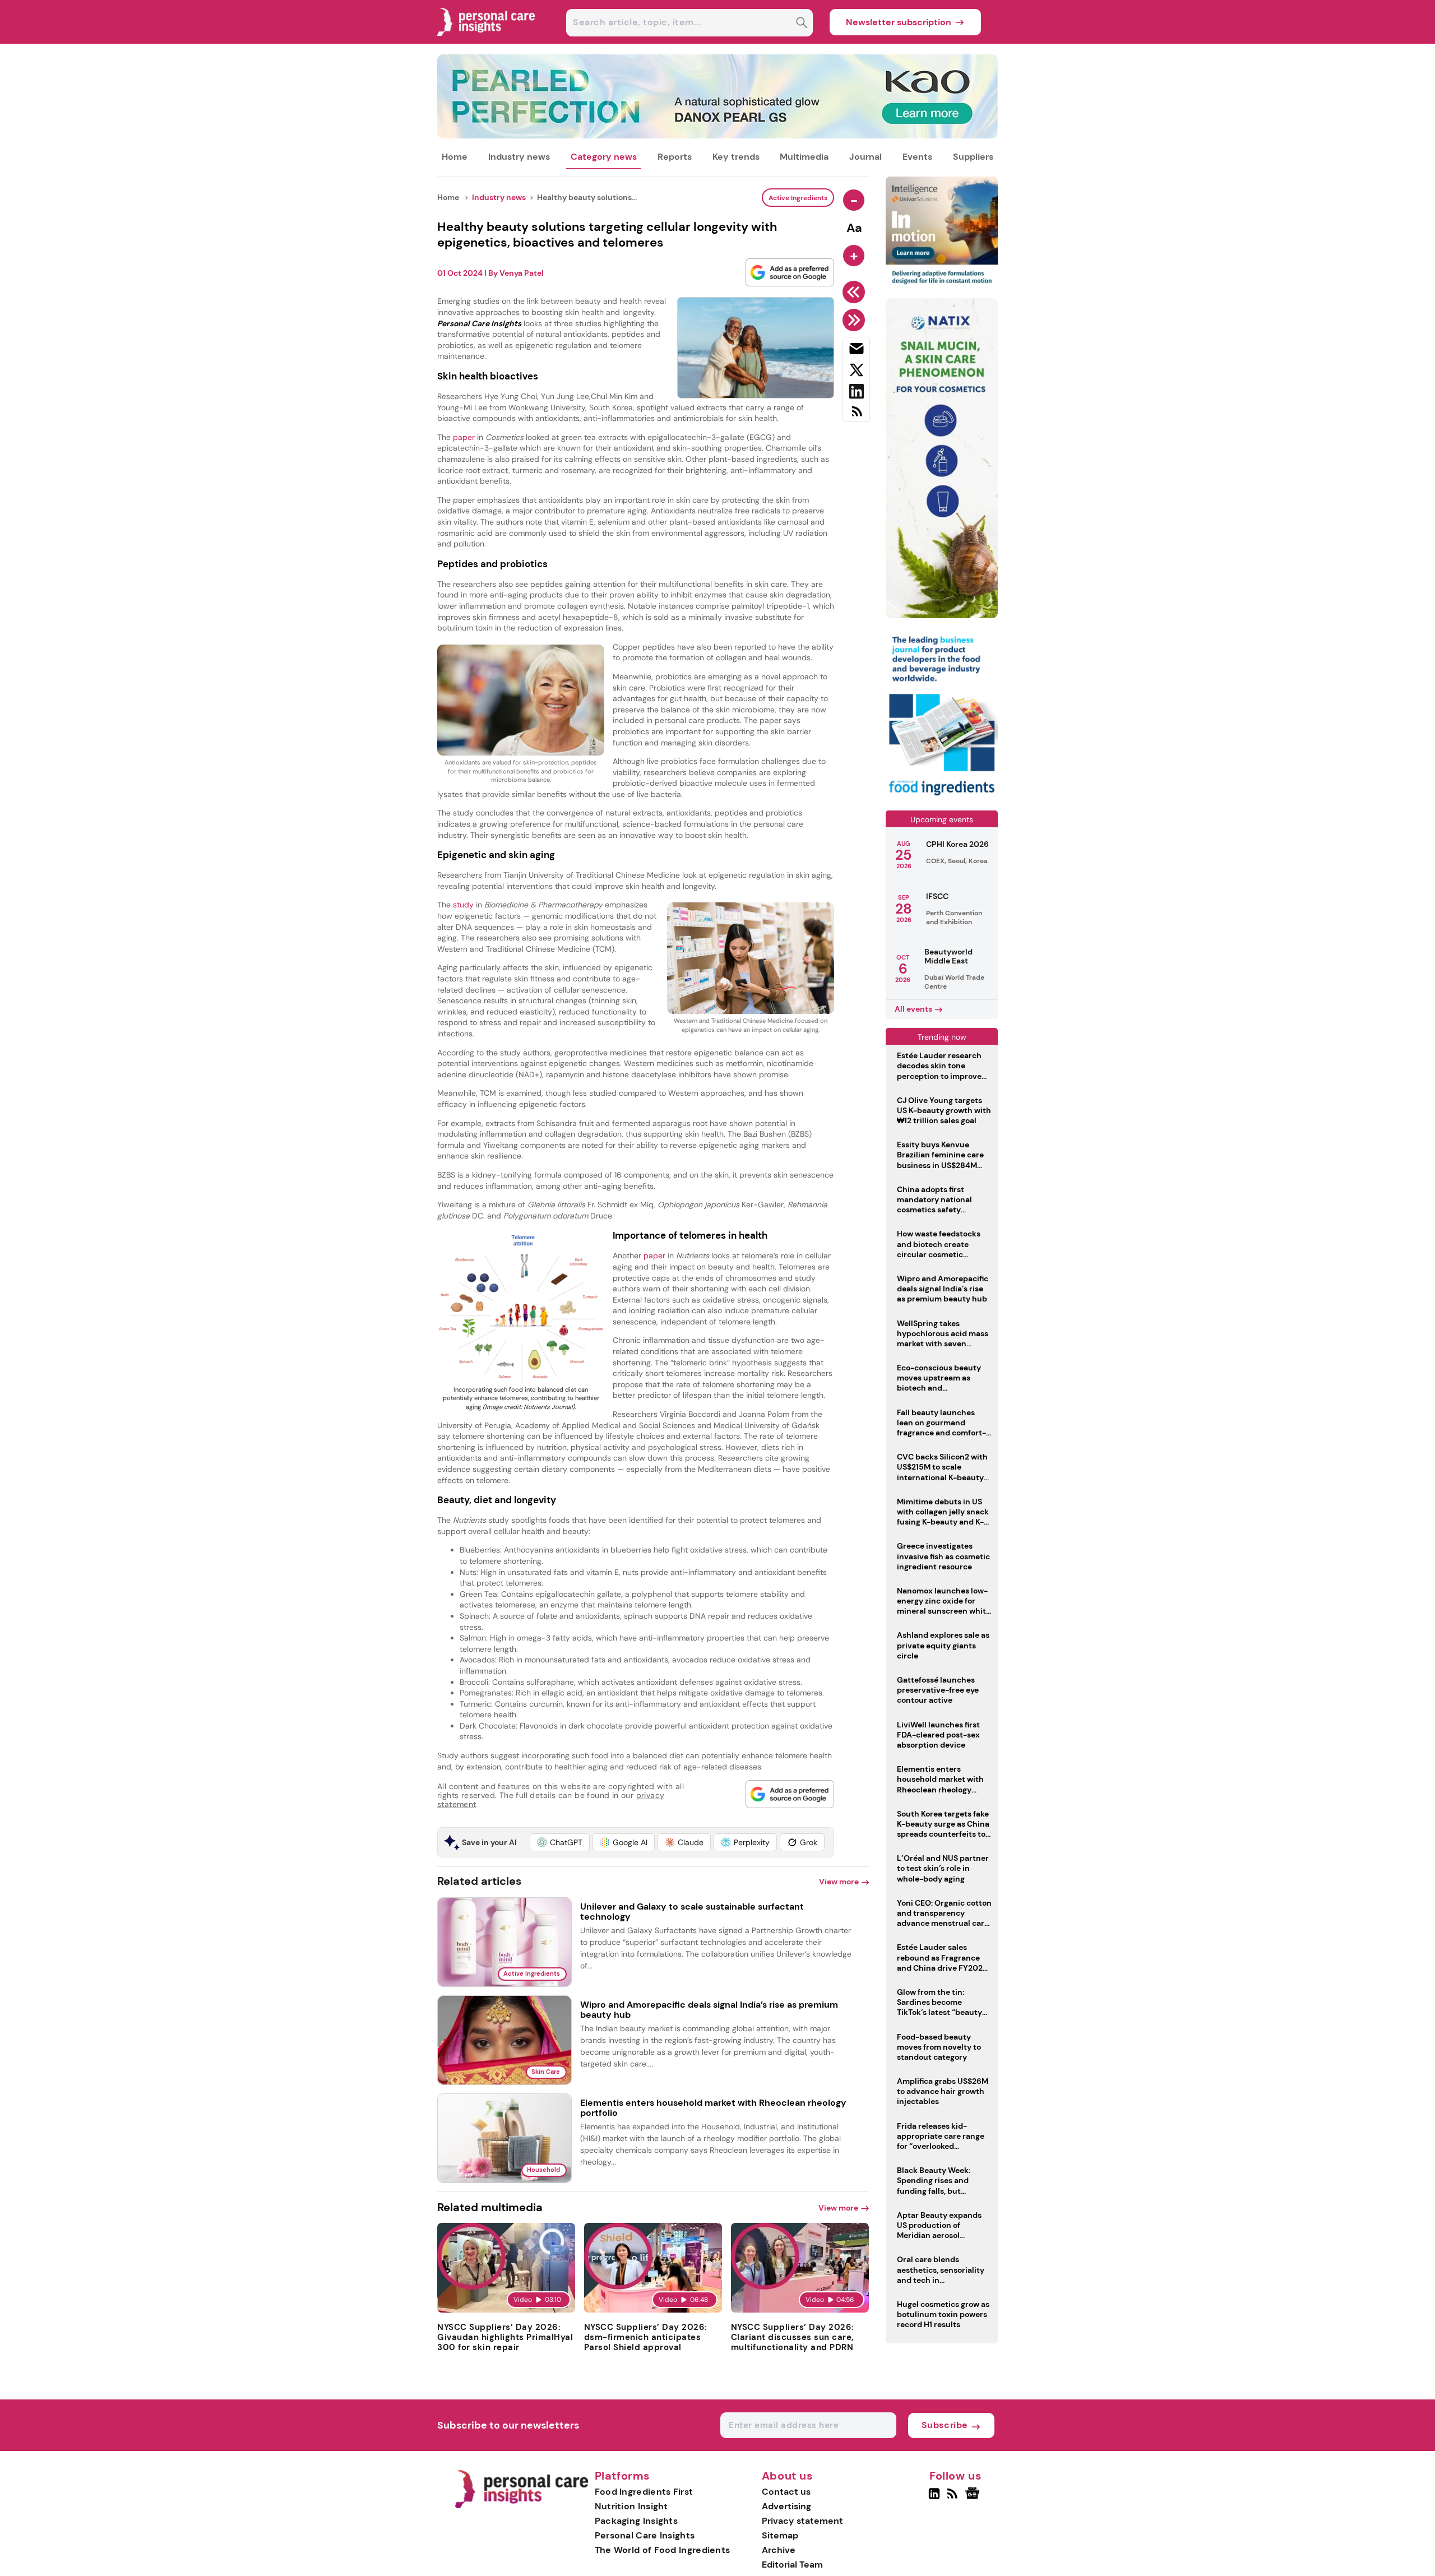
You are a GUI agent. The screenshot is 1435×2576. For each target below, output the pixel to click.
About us (788, 2476)
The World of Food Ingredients (663, 2550)
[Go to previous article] (856, 292)
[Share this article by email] (856, 351)
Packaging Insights (636, 2521)
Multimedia (804, 157)
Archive (779, 2550)
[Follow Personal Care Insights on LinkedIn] (934, 2498)
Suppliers (973, 157)
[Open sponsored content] (717, 135)
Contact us (786, 2492)
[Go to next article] (856, 320)
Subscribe (945, 2425)
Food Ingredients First (644, 2492)
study (464, 905)
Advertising (786, 2506)
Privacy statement (802, 2521)
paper (465, 437)
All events (913, 1009)
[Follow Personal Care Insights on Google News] (974, 2498)
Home (455, 157)
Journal (865, 157)
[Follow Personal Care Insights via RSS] (954, 2498)
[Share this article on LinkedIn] (856, 393)
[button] (560, 1842)
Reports (675, 157)
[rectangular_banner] (942, 797)
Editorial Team (792, 2565)
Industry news (519, 157)
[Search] (802, 24)
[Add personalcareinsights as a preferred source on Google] (790, 272)
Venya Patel (522, 273)
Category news (604, 157)
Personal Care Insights (645, 2535)
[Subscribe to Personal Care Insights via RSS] (856, 416)
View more (839, 1882)
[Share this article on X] (856, 372)
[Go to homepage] (521, 2506)
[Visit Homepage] (487, 41)
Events (917, 157)
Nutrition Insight (631, 2506)
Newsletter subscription (899, 22)
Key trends (736, 157)
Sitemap (780, 2535)
